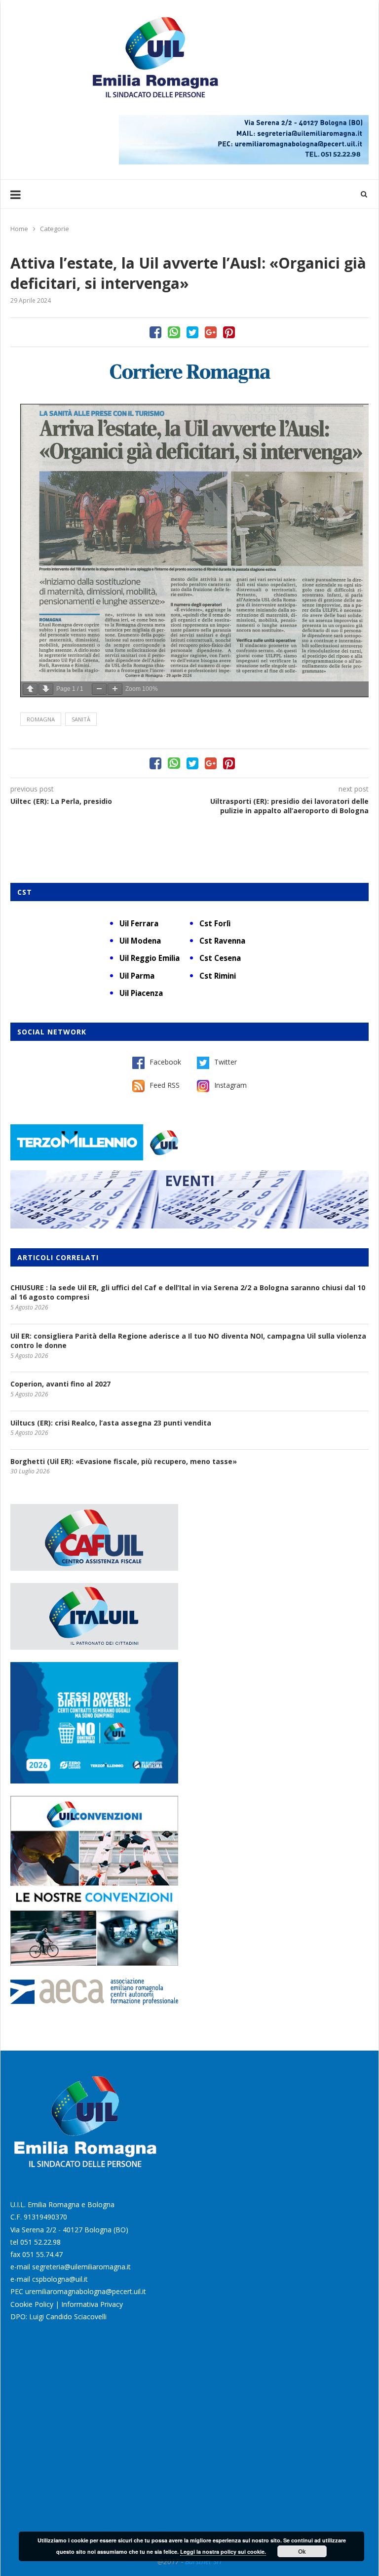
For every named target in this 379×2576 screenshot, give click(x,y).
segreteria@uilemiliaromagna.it (81, 2267)
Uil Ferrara (139, 923)
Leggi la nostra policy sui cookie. (223, 2552)
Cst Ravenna (222, 941)
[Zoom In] (115, 689)
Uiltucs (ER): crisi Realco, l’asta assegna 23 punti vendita (111, 1423)
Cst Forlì (215, 923)
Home (19, 229)
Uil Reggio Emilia (150, 958)
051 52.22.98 (40, 2242)
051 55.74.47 (42, 2254)
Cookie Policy (32, 2304)
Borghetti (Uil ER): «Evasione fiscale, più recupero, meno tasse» (124, 1461)
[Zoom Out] (99, 689)
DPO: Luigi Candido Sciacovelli (58, 2317)
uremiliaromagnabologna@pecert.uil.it (86, 2291)
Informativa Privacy (92, 2304)
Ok (302, 2551)
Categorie (55, 229)
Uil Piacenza (141, 993)
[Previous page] (30, 689)
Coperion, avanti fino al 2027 (60, 1384)
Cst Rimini (218, 976)
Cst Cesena (220, 958)
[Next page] (46, 689)
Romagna (41, 719)
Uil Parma (137, 976)
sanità (81, 719)
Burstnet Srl (203, 2561)
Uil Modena (140, 941)
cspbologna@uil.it (60, 2279)
